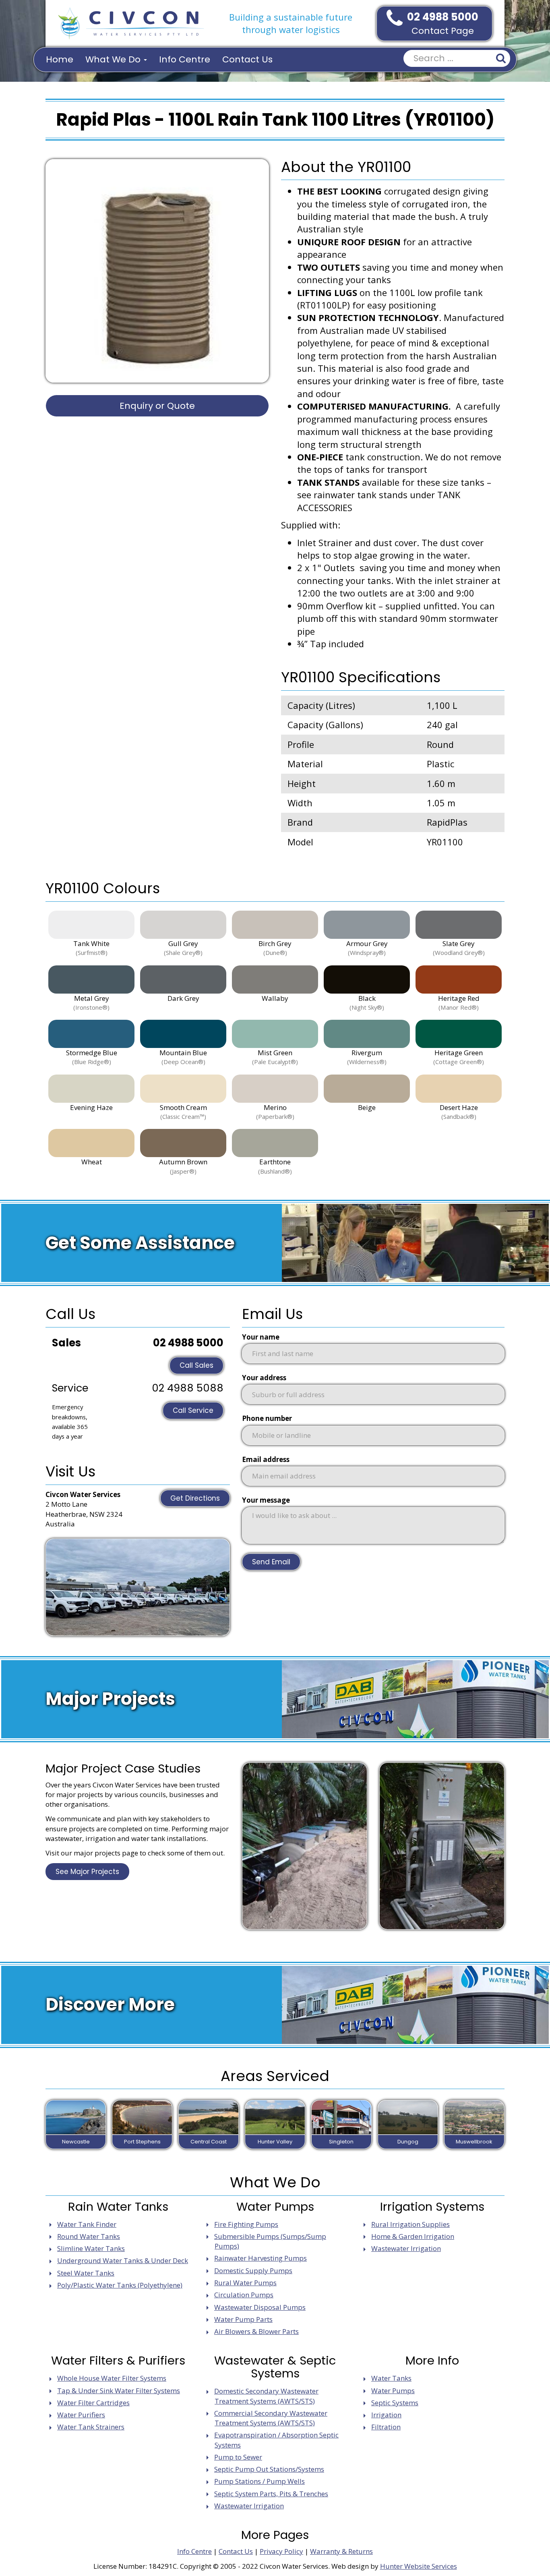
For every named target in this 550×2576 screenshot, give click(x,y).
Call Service (193, 1410)
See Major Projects (87, 1872)
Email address (266, 1459)
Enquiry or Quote (157, 406)
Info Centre (185, 59)
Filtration (386, 2427)
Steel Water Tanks (86, 2273)
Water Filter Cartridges (93, 2403)
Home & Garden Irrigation (413, 2236)
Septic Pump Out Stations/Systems (269, 2469)
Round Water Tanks (89, 2236)
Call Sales (196, 1365)
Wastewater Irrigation (406, 2248)
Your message (266, 1500)
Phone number (267, 1418)
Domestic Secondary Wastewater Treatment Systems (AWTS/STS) (266, 2396)
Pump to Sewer (238, 2457)
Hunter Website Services (419, 2566)
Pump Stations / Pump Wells (259, 2481)
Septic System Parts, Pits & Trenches (271, 2494)
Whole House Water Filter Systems (112, 2378)
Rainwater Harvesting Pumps (261, 2258)
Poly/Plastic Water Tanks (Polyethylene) (120, 2285)
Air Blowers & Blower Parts (256, 2331)
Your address (264, 1378)
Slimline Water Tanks (91, 2248)
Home (60, 59)
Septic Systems (395, 2403)
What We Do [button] (114, 59)
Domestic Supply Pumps (253, 2271)
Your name (261, 1337)
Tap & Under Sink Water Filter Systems (119, 2391)
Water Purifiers (81, 2415)
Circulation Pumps (244, 2295)
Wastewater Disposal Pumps (260, 2307)
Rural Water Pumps (245, 2283)
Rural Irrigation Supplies (410, 2224)
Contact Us (247, 59)
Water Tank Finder (87, 2224)
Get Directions (195, 1498)
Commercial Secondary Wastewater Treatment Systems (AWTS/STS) (271, 2418)
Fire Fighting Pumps (246, 2224)
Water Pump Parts (243, 2319)
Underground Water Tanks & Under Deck (123, 2260)
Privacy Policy (281, 2551)
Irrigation (386, 2415)
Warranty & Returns (341, 2551)
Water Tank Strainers (91, 2427)
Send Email (271, 1562)
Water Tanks (391, 2378)
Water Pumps (393, 2391)
